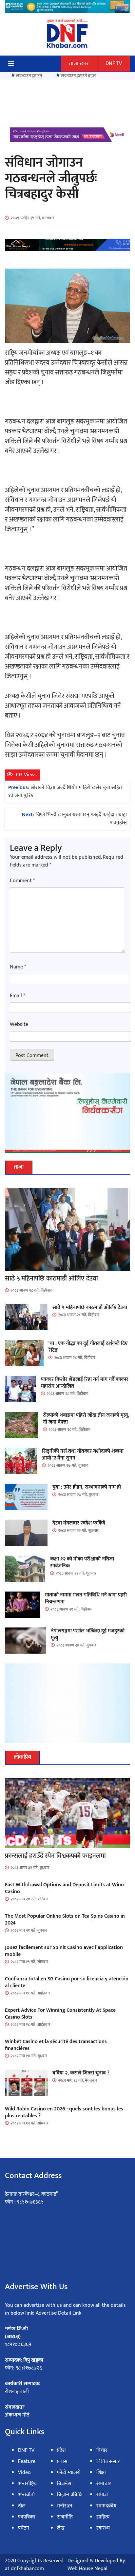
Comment (22, 881)
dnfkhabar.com (27, 2569)
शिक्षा (101, 2473)
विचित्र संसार (108, 2461)
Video (24, 2473)
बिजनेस (64, 2484)
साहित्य (103, 2517)
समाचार (104, 2484)
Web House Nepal (87, 2569)
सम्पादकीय (106, 2506)
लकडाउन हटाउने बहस (78, 76)
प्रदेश (61, 2450)
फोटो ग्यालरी (69, 2473)
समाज (102, 2495)
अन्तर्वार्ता (26, 2495)
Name (18, 967)
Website (19, 1025)
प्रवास (62, 2461)
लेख (61, 2528)
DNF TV (114, 64)
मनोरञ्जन (65, 2506)
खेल (22, 2506)
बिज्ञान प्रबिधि (69, 2495)
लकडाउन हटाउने (29, 76)
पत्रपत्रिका (27, 2517)
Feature (27, 2461)
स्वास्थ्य (103, 2528)
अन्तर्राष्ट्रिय (27, 2484)
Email (17, 996)
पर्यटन (24, 2528)
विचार (102, 2450)
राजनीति (65, 2517)
